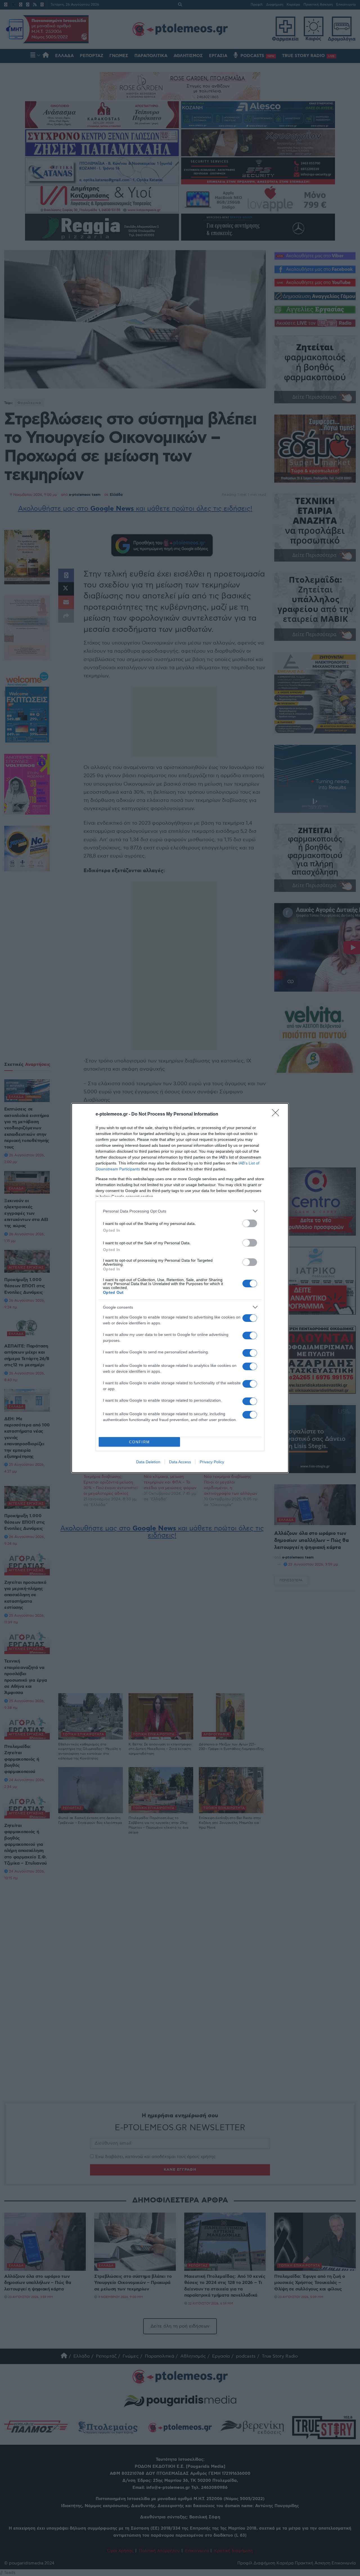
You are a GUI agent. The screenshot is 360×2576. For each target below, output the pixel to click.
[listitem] (180, 1211)
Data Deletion (148, 1462)
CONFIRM (139, 1442)
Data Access (180, 1462)
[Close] (277, 1114)
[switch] (250, 1223)
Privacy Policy (212, 1462)
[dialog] (180, 1288)
